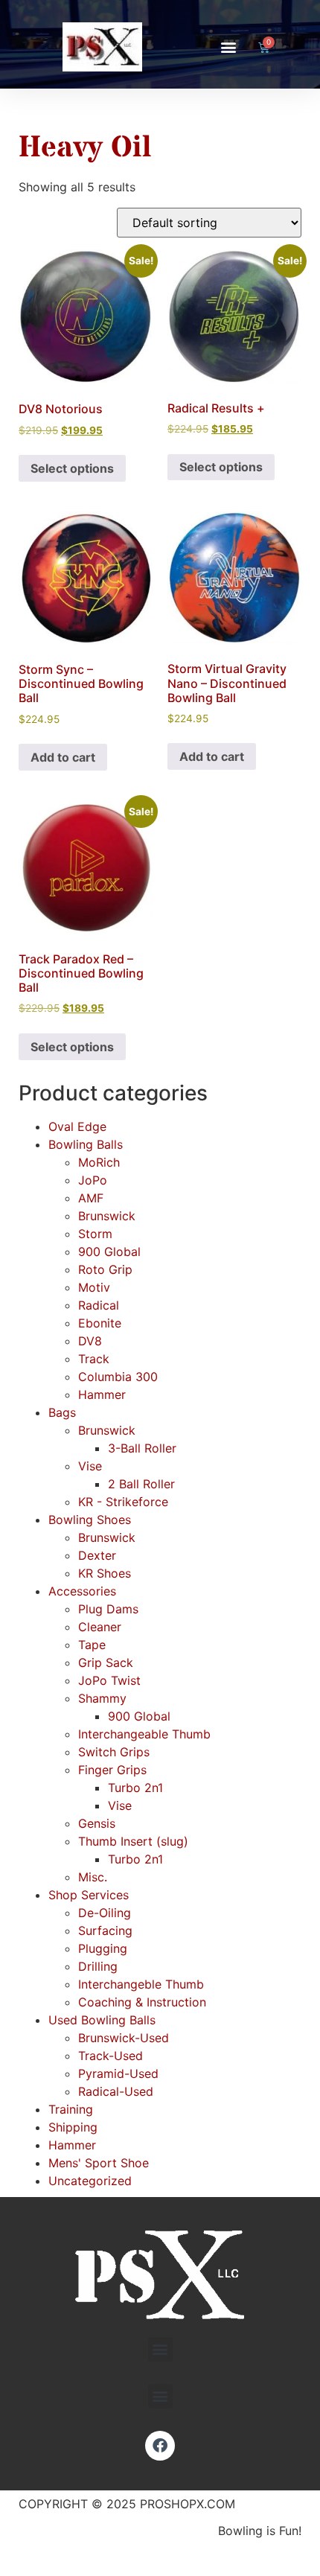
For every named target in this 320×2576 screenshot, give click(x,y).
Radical (99, 1305)
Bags (62, 1412)
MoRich (99, 1162)
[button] (228, 47)
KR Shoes (105, 1573)
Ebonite (100, 1323)
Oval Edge (77, 1126)
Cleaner (100, 1627)
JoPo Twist (109, 1680)
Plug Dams (108, 1609)
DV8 (90, 1341)
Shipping (73, 2127)
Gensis (97, 1823)
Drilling (98, 1966)
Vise (90, 1466)
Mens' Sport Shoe (99, 2163)
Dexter (97, 1555)
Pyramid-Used (118, 2073)
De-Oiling (105, 1913)
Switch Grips (114, 1752)
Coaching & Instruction (142, 2002)
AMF (91, 1198)
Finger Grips (112, 1770)
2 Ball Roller (141, 1484)
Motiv (94, 1287)
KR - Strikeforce (123, 1502)
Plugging (103, 1948)
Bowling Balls (86, 1144)
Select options (72, 468)
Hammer (102, 1394)
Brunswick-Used (124, 2038)
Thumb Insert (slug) (133, 1841)
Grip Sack (106, 1662)
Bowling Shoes (90, 1520)
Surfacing (105, 1931)
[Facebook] (160, 2446)
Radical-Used (116, 2091)
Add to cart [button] (63, 757)
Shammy (102, 1698)
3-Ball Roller (142, 1448)
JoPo (93, 1180)
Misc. (93, 1877)
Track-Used (111, 2056)
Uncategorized (90, 2181)
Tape (92, 1645)
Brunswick (107, 1216)
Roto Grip (105, 1269)
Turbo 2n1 (135, 1788)
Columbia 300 (118, 1377)
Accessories (82, 1591)
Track (94, 1359)
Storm (95, 1234)
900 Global (109, 1252)
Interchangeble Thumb (141, 1984)
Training (71, 2109)
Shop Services (89, 1895)
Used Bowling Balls (102, 2020)
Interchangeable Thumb (144, 1734)
